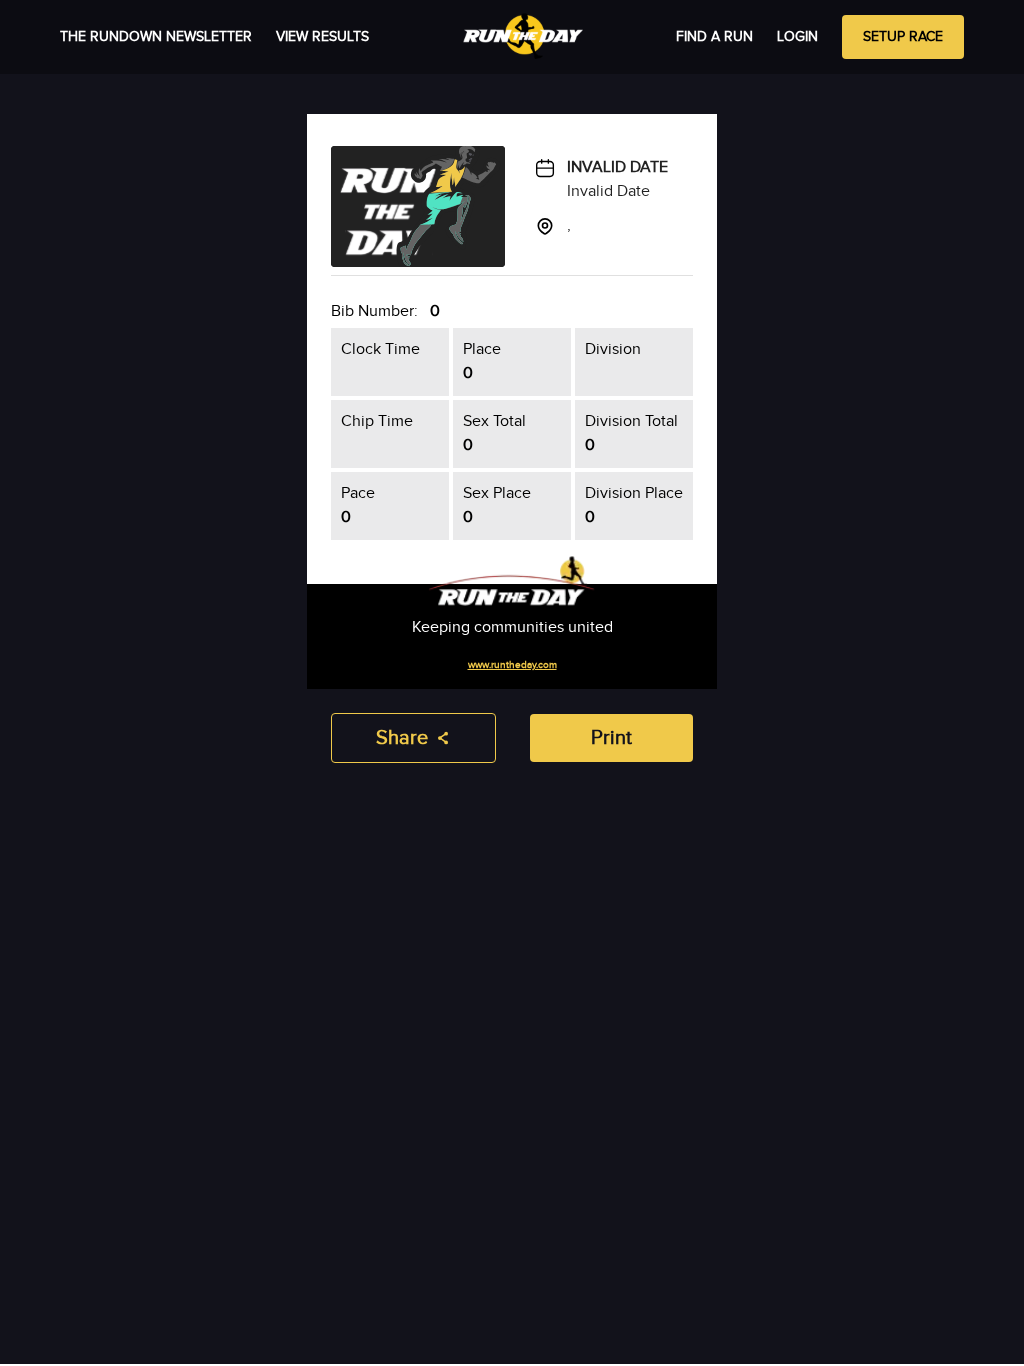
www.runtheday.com (512, 665)
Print (611, 738)
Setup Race (903, 37)
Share (402, 738)
